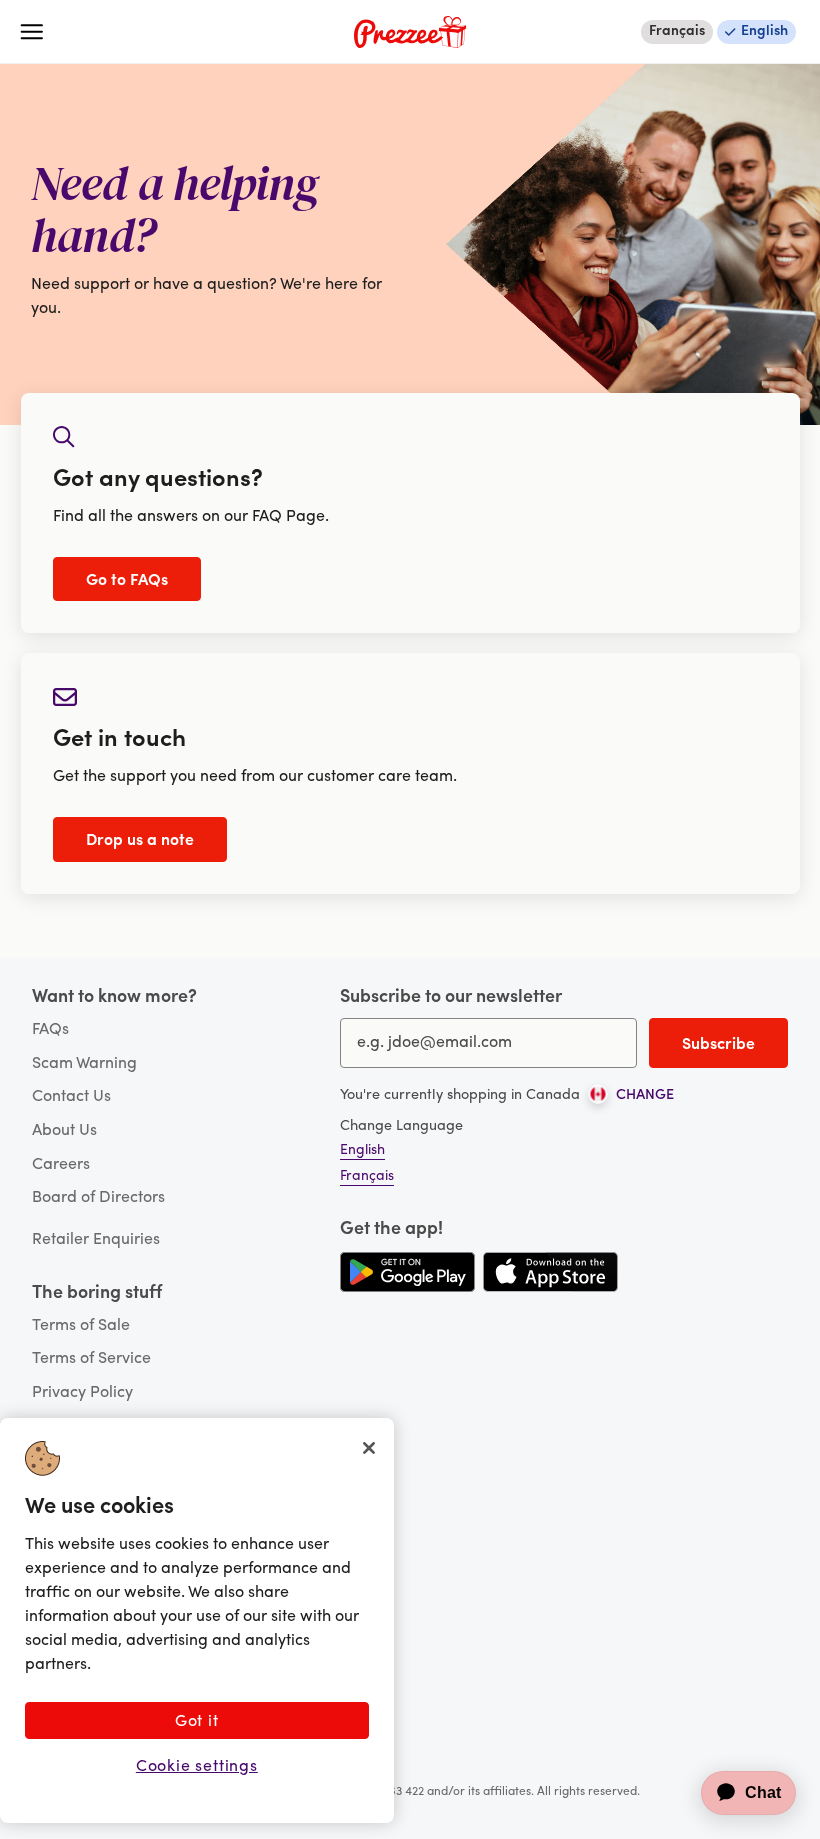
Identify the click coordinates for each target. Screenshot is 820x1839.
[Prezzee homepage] (410, 32)
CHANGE (645, 1096)
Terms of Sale (81, 1326)
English (764, 31)
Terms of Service (91, 1359)
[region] (197, 1620)
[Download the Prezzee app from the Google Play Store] (407, 1272)
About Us (64, 1131)
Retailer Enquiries (96, 1240)
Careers (61, 1165)
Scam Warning (84, 1064)
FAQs (50, 1030)
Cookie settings (197, 1767)
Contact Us (71, 1097)
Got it (197, 1722)
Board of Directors (98, 1198)
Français (677, 31)
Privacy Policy (82, 1393)
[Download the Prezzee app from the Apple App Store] (550, 1272)
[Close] (369, 1448)
